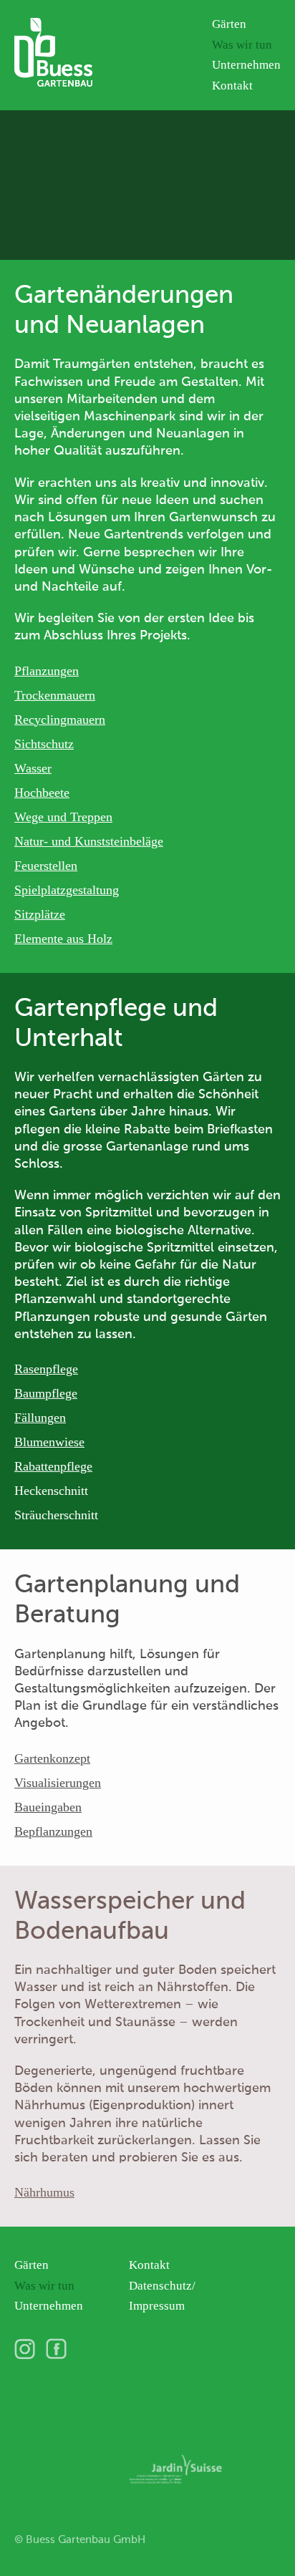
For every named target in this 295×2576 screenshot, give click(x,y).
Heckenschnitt (51, 1491)
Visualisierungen (58, 1783)
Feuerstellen (46, 866)
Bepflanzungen (53, 1831)
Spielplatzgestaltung (67, 890)
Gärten (229, 24)
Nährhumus (44, 2192)
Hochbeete (42, 793)
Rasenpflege (46, 1369)
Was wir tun (242, 45)
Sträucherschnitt (56, 1515)
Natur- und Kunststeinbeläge (89, 841)
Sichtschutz (44, 744)
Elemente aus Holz (63, 939)
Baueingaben (48, 1807)
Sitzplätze (40, 914)
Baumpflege (46, 1393)
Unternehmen (246, 65)
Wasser (33, 768)
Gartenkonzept (52, 1758)
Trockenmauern (55, 695)
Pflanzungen (47, 671)
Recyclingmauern (60, 720)
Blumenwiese (49, 1442)
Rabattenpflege (53, 1466)
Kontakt (232, 86)
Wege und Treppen (63, 817)
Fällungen (40, 1418)
